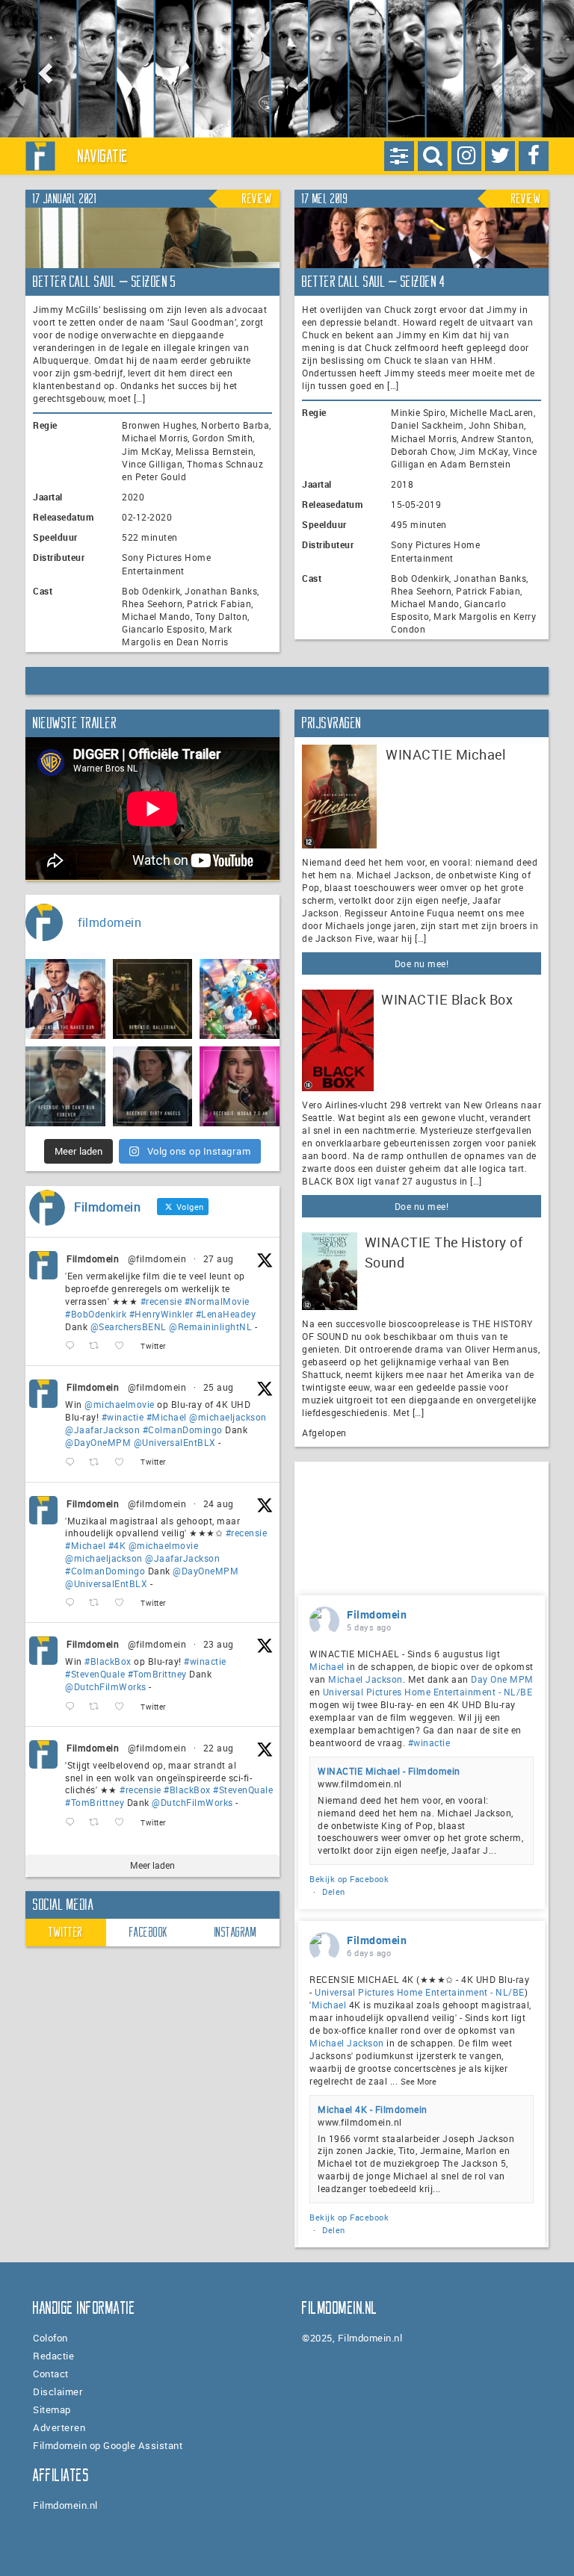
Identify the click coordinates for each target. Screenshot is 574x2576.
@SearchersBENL (129, 1326)
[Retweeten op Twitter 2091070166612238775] (98, 1823)
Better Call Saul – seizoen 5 (104, 282)
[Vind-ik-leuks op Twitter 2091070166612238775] (124, 1823)
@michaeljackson (228, 1417)
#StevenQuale (95, 1674)
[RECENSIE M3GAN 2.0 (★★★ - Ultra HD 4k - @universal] (240, 1086)
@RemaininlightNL (210, 1326)
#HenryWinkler (161, 1314)
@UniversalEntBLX (175, 1442)
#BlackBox (108, 1661)
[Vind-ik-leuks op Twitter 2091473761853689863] (124, 1707)
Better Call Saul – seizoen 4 (373, 282)
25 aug (219, 1387)
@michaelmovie (120, 1404)
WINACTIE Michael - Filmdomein (389, 1771)
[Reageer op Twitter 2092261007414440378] (73, 1463)
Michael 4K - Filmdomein (373, 2109)
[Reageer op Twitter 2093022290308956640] (73, 1346)
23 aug (219, 1644)
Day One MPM (502, 1679)
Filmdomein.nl (65, 2505)
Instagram (236, 1932)
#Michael (167, 1417)
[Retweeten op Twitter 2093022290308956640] (98, 1346)
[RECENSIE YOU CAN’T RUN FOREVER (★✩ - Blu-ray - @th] (65, 1086)
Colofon (50, 2338)
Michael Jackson (365, 1679)
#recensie (161, 1301)
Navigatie (103, 156)
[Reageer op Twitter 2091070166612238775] (73, 1823)
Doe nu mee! (422, 963)
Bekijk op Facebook (349, 1879)
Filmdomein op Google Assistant (108, 2445)
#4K (117, 1545)
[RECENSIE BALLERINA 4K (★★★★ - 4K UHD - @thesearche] (153, 999)
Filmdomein (93, 1258)
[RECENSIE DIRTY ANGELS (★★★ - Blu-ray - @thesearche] (153, 1086)
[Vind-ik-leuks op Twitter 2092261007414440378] (124, 1463)
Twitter (66, 1932)
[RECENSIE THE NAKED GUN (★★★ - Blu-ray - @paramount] (65, 999)
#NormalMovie (217, 1301)
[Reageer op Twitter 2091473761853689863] (73, 1707)
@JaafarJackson (102, 1430)
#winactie (123, 1417)
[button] (43, 69)
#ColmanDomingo (183, 1430)
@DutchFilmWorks (106, 1686)
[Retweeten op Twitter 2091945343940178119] (98, 1603)
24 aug (219, 1503)
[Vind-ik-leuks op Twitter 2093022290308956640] (124, 1346)
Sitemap (52, 2409)
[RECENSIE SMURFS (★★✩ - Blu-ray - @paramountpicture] (240, 999)
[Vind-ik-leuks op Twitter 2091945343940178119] (124, 1603)
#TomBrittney (157, 1674)
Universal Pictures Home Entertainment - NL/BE (428, 1692)
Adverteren (59, 2427)
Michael (327, 1666)
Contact (51, 2374)
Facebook (149, 1932)
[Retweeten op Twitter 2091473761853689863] (98, 1707)
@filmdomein (157, 1258)
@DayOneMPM (98, 1442)
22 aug (219, 1748)
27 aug (219, 1258)
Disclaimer (58, 2392)
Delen (334, 1891)
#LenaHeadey (226, 1314)
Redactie (53, 2356)
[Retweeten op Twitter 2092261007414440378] (98, 1463)
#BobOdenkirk (96, 1314)
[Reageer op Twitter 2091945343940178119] (73, 1603)
